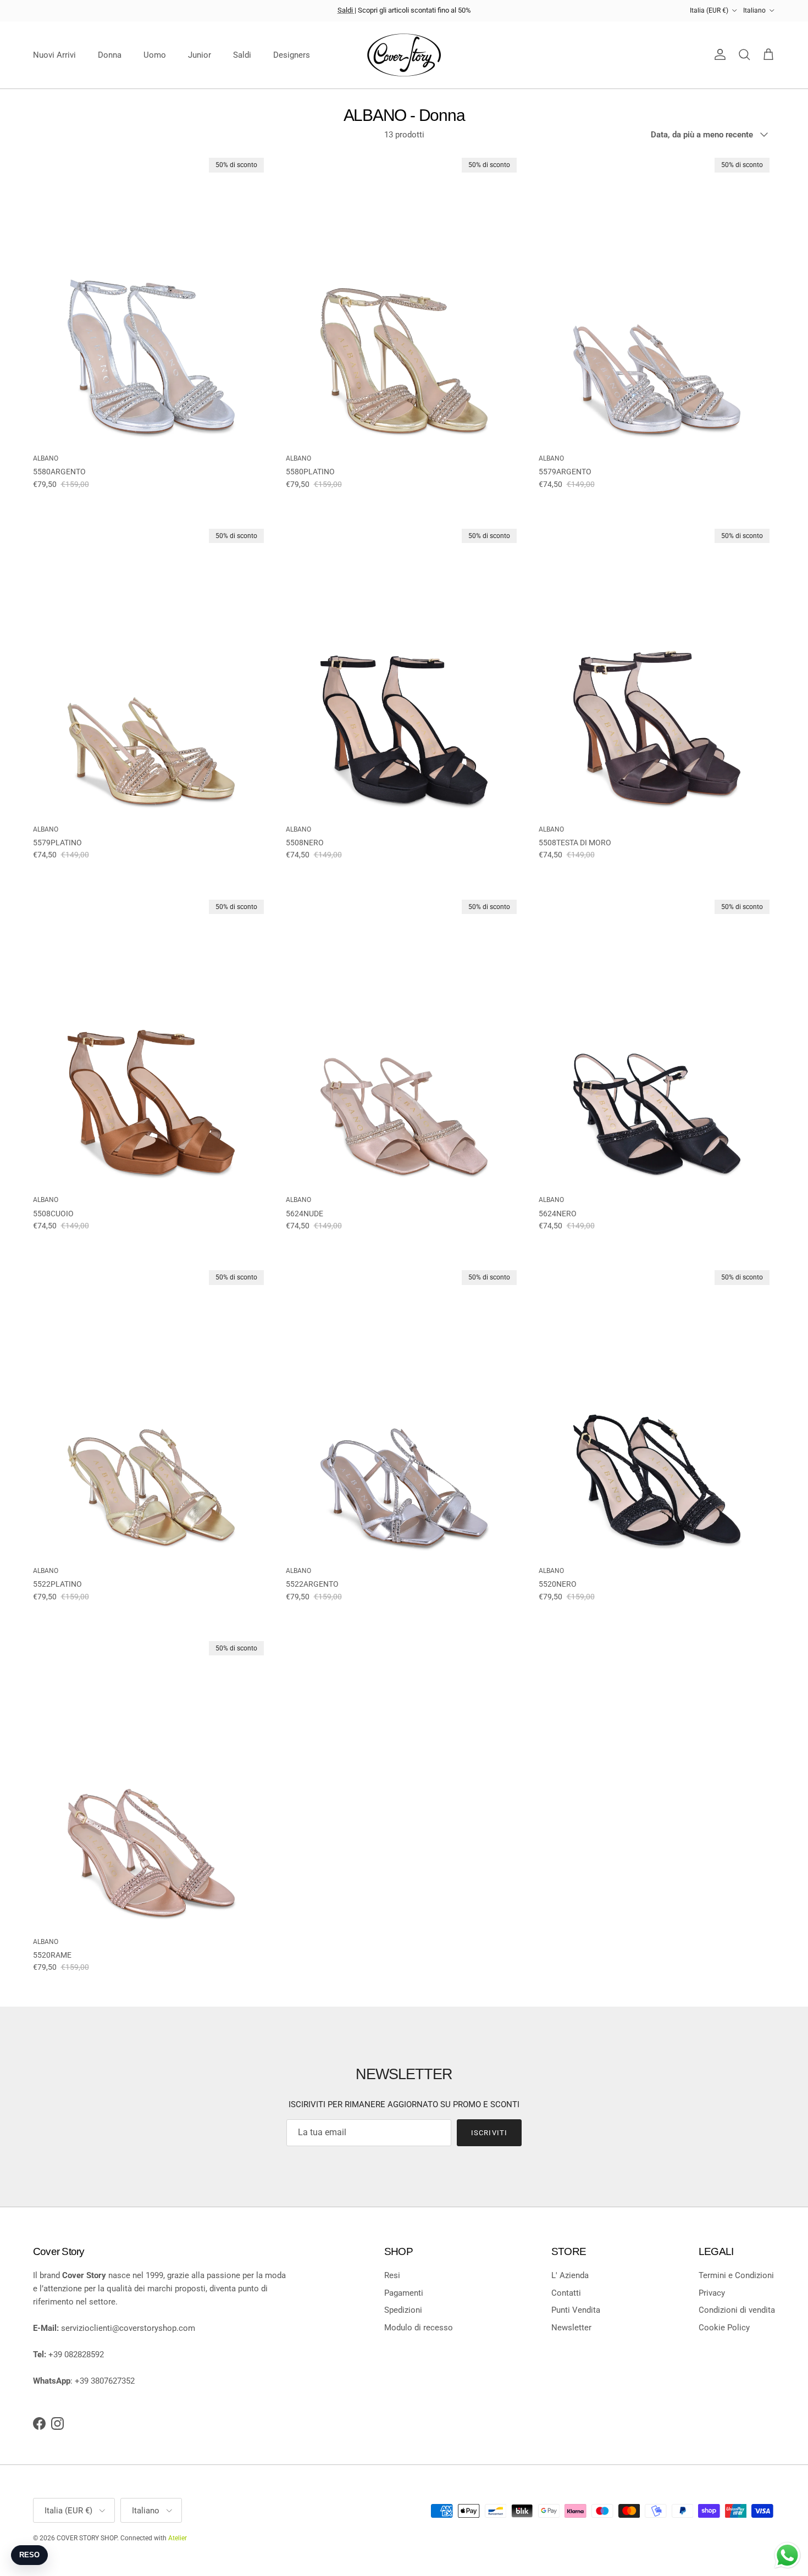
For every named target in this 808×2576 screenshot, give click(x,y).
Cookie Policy (724, 2328)
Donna (110, 55)
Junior (200, 55)
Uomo (155, 55)
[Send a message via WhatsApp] (787, 2555)
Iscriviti (489, 2133)
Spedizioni (403, 2310)
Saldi (346, 10)
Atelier (178, 2538)
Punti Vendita (576, 2310)
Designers (292, 55)
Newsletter (571, 2328)
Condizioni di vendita (737, 2310)
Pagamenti (404, 2293)
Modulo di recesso (419, 2328)
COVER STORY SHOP (87, 2538)
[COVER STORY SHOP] (404, 55)
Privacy (712, 2293)
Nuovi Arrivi (54, 55)
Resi (392, 2275)
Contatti (566, 2293)
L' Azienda (570, 2275)
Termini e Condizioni (736, 2275)
